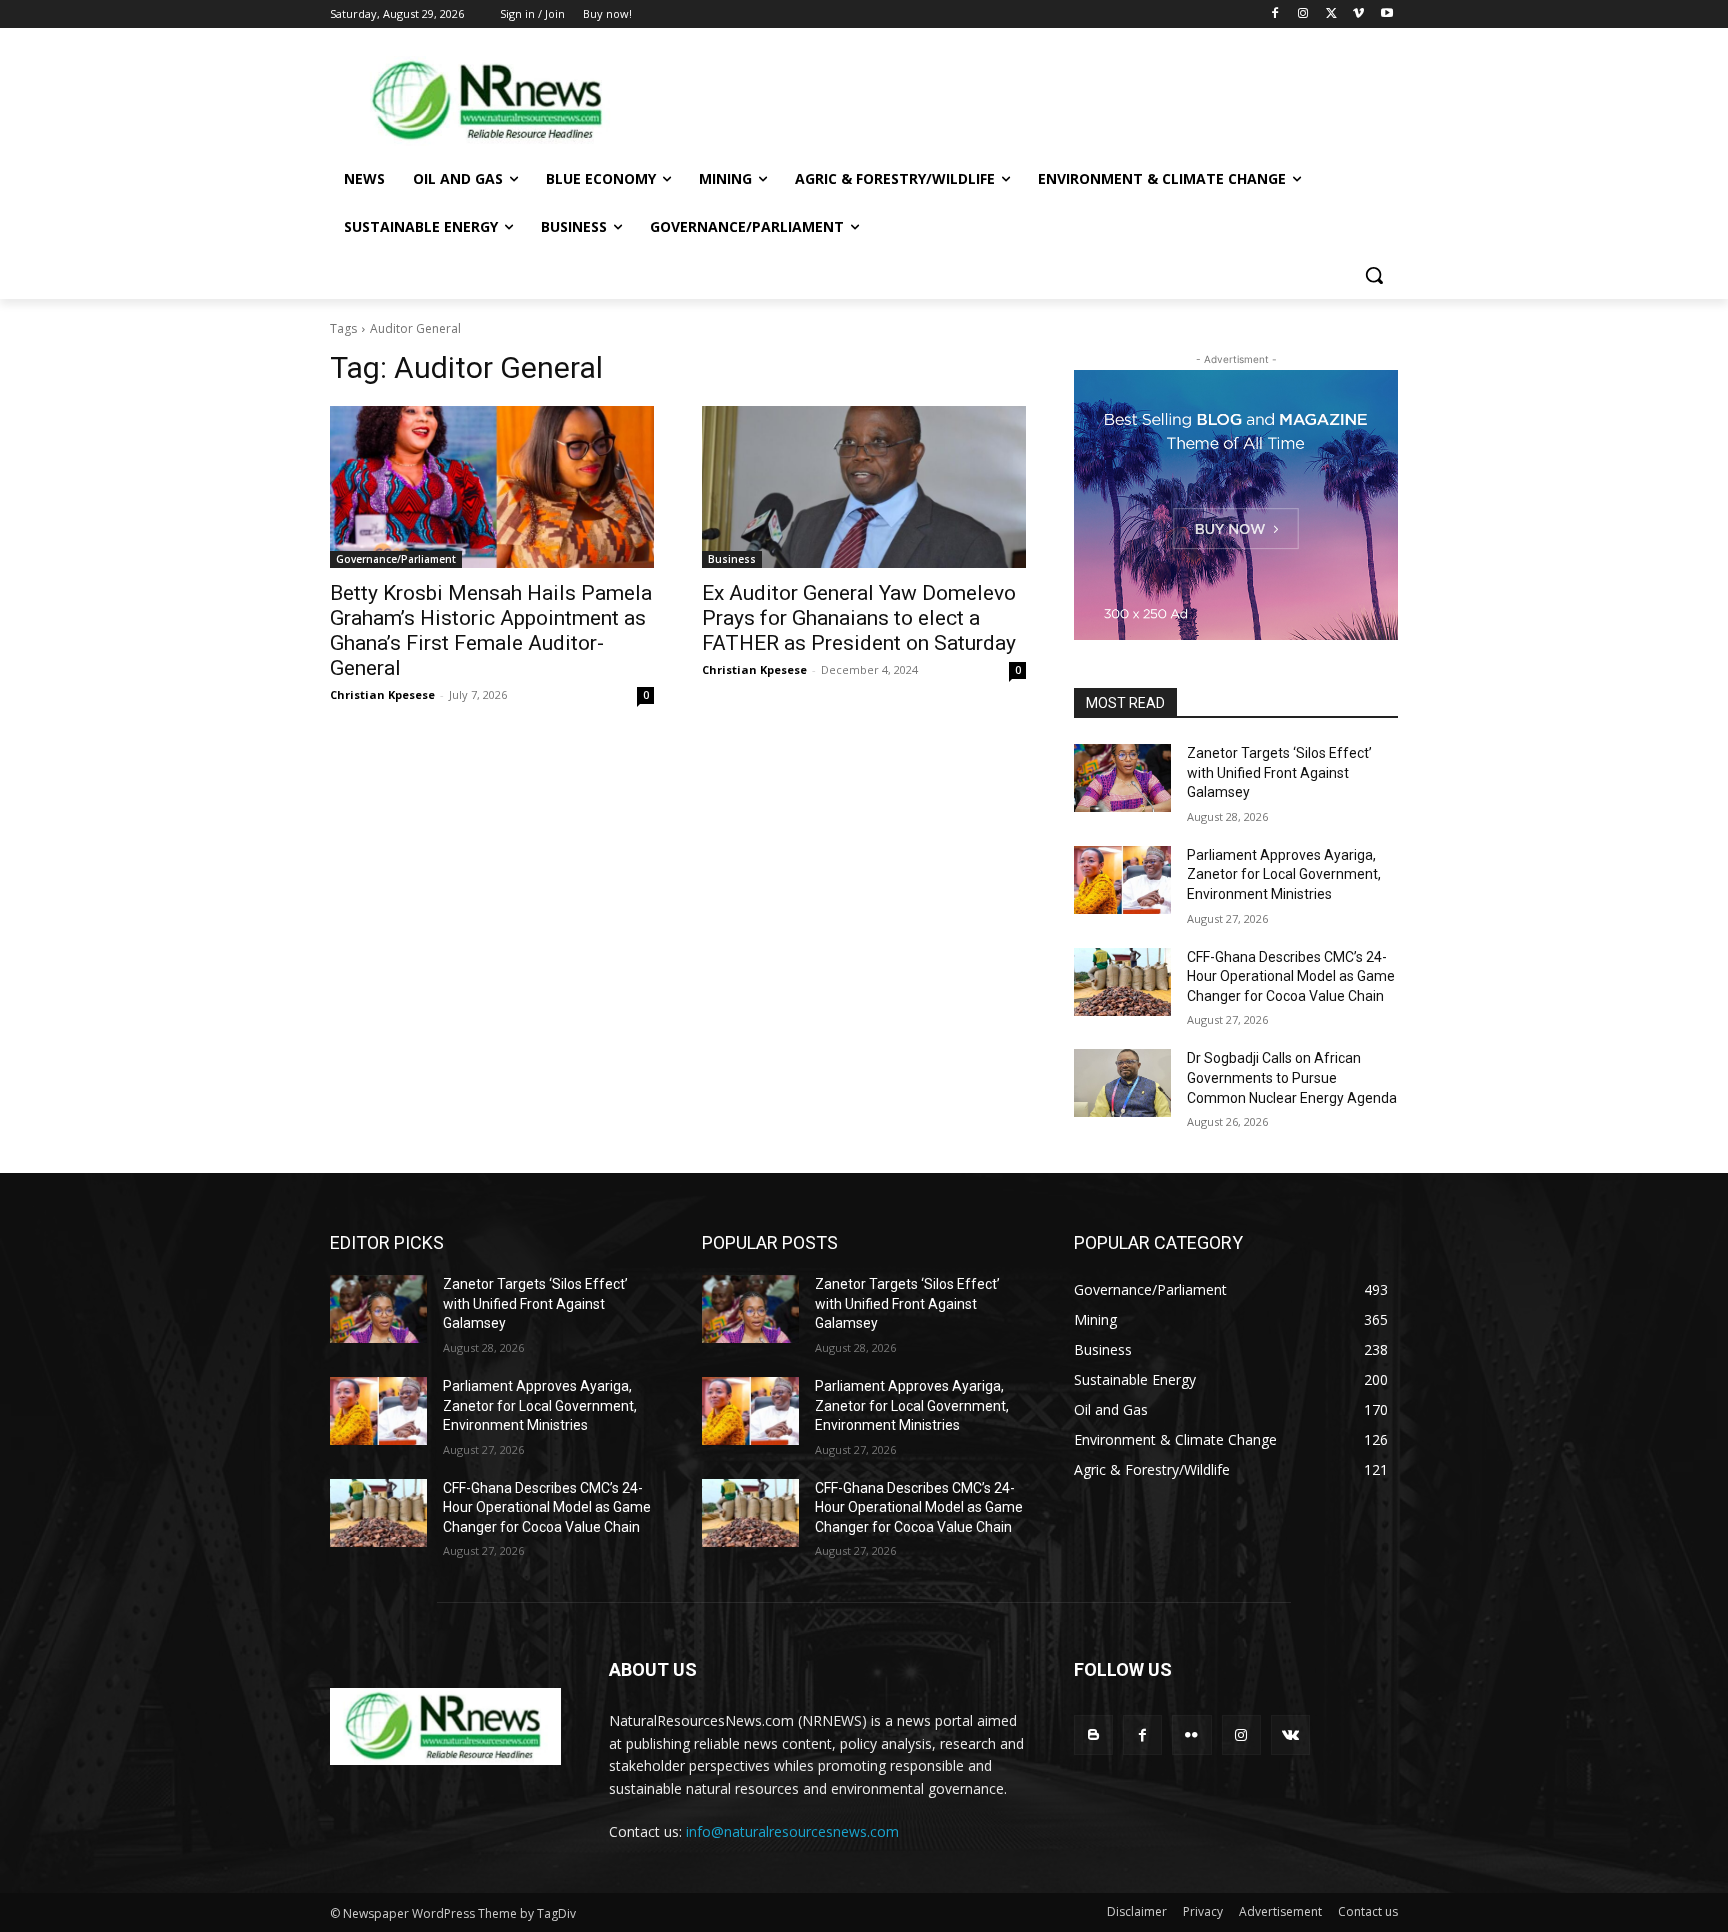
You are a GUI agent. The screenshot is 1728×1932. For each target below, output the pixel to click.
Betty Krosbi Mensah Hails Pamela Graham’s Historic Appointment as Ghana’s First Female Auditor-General (491, 630)
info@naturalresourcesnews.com (792, 1831)
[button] (1374, 275)
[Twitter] (1331, 14)
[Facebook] (1275, 14)
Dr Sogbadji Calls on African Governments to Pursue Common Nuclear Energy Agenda (1292, 1077)
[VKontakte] (1290, 1734)
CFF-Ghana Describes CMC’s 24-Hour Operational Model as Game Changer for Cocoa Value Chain (1291, 976)
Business (732, 559)
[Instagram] (1303, 14)
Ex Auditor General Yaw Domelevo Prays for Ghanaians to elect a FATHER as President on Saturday (859, 618)
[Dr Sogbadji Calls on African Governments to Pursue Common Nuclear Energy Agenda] (1122, 1083)
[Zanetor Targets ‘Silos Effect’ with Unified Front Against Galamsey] (1122, 778)
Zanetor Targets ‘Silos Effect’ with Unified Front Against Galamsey (1279, 772)
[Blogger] (1093, 1734)
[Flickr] (1191, 1734)
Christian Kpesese (382, 694)
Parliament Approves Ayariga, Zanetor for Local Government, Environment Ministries (1284, 874)
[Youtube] (1386, 14)
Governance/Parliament (396, 559)
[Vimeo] (1358, 14)
